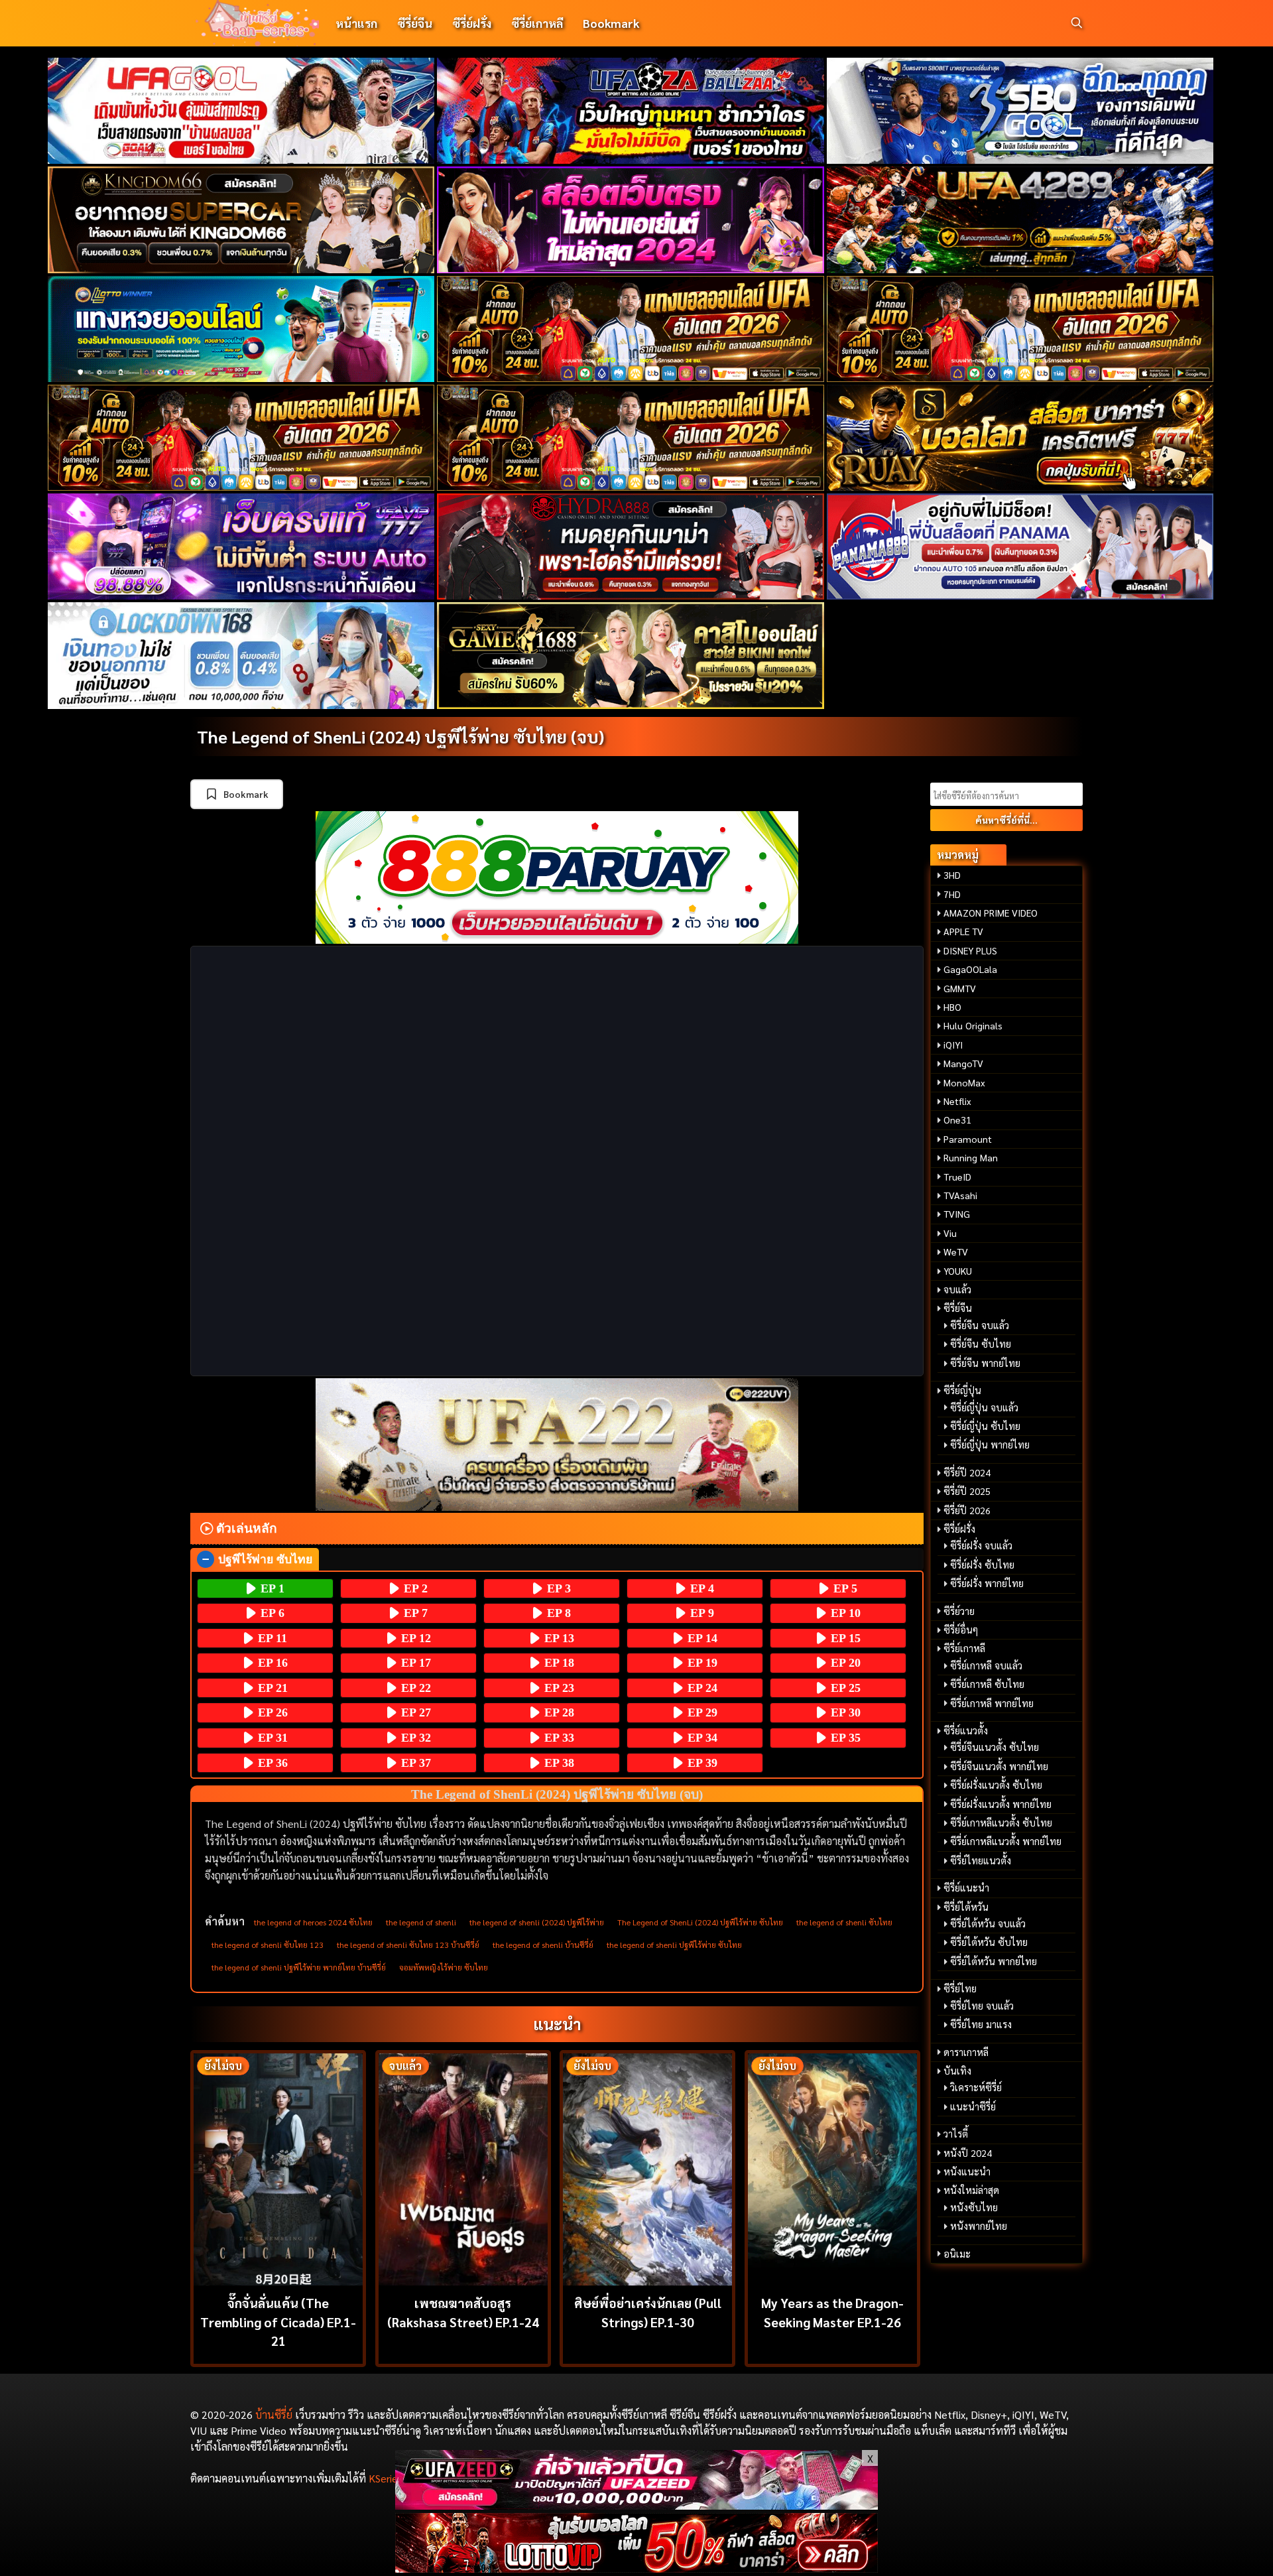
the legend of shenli (421, 1922)
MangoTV (963, 1063)
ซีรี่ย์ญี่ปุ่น (962, 1390)
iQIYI (953, 1045)
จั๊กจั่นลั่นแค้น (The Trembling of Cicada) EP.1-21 (278, 2322)
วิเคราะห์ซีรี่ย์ (976, 2087)
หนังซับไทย (974, 2207)
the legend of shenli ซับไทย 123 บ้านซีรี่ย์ (408, 1945)
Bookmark (611, 23)
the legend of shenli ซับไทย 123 (268, 1945)
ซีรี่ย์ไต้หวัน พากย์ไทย (994, 1961)
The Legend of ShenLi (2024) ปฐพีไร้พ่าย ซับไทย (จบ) (400, 736)
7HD (952, 894)
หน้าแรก (356, 23)
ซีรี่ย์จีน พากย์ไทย (985, 1363)
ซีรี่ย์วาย (959, 1611)
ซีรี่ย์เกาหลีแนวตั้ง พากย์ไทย (1006, 1841)
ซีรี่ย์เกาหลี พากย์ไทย (992, 1703)
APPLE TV (963, 931)
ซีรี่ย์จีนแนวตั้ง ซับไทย (995, 1747)
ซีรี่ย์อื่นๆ (961, 1630)
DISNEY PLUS (970, 950)
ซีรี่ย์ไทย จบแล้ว (982, 2006)
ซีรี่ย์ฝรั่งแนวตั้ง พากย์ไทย (1001, 1804)
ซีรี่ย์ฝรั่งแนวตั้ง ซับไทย (996, 1785)
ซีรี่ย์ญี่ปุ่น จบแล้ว (984, 1407)
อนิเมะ (957, 2254)
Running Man (971, 1157)
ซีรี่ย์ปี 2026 (967, 1510)
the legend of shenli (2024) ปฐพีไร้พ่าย (537, 1922)
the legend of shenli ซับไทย (844, 1922)
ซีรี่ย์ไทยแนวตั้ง (981, 1860)
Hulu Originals (973, 1025)
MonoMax (964, 1082)
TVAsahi (960, 1195)
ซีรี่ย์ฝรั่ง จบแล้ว (981, 1545)
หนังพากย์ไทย (979, 2226)
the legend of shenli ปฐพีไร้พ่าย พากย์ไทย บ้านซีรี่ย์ (299, 1967)
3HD (952, 875)
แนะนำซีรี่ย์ (973, 2106)
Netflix (957, 1101)
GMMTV (960, 988)
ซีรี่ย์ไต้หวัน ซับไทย (989, 1942)
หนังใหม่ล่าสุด (971, 2190)
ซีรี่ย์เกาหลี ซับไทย (987, 1684)
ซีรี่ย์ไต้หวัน (966, 1907)
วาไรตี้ (956, 2134)
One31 (957, 1120)
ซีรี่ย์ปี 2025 (967, 1491)
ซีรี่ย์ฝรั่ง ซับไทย (982, 1565)
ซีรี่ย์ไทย (960, 1988)
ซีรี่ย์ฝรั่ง (472, 23)
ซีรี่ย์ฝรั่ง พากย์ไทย (987, 1583)
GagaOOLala (970, 969)
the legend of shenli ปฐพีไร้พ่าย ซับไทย (674, 1945)
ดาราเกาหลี (966, 2052)
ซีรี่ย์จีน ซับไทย (981, 1344)
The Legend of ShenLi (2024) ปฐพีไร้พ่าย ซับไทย (700, 1922)
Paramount (968, 1139)
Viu (950, 1233)
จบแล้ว (957, 1289)
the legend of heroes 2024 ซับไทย (313, 1922)
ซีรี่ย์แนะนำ (966, 1888)
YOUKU (958, 1271)
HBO (952, 1007)
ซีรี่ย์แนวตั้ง (966, 1730)
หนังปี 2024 (968, 2153)
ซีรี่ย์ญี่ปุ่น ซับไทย (985, 1426)
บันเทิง (957, 2071)
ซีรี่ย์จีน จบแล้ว (980, 1325)
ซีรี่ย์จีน (415, 23)
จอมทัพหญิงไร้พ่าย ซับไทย (444, 1967)
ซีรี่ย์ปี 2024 (967, 1472)
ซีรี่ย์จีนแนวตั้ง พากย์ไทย (999, 1766)
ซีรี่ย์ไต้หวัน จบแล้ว (988, 1923)
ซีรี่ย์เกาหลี (537, 23)
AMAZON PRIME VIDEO (991, 913)
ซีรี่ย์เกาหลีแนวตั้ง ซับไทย (1001, 1823)
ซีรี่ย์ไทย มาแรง (981, 2024)
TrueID (957, 1177)
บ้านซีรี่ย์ (274, 2415)
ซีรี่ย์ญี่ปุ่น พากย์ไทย (990, 1445)
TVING (957, 1214)
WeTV (956, 1252)
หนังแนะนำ (967, 2171)
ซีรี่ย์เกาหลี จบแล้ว (986, 1665)
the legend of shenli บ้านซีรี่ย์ (543, 1945)
